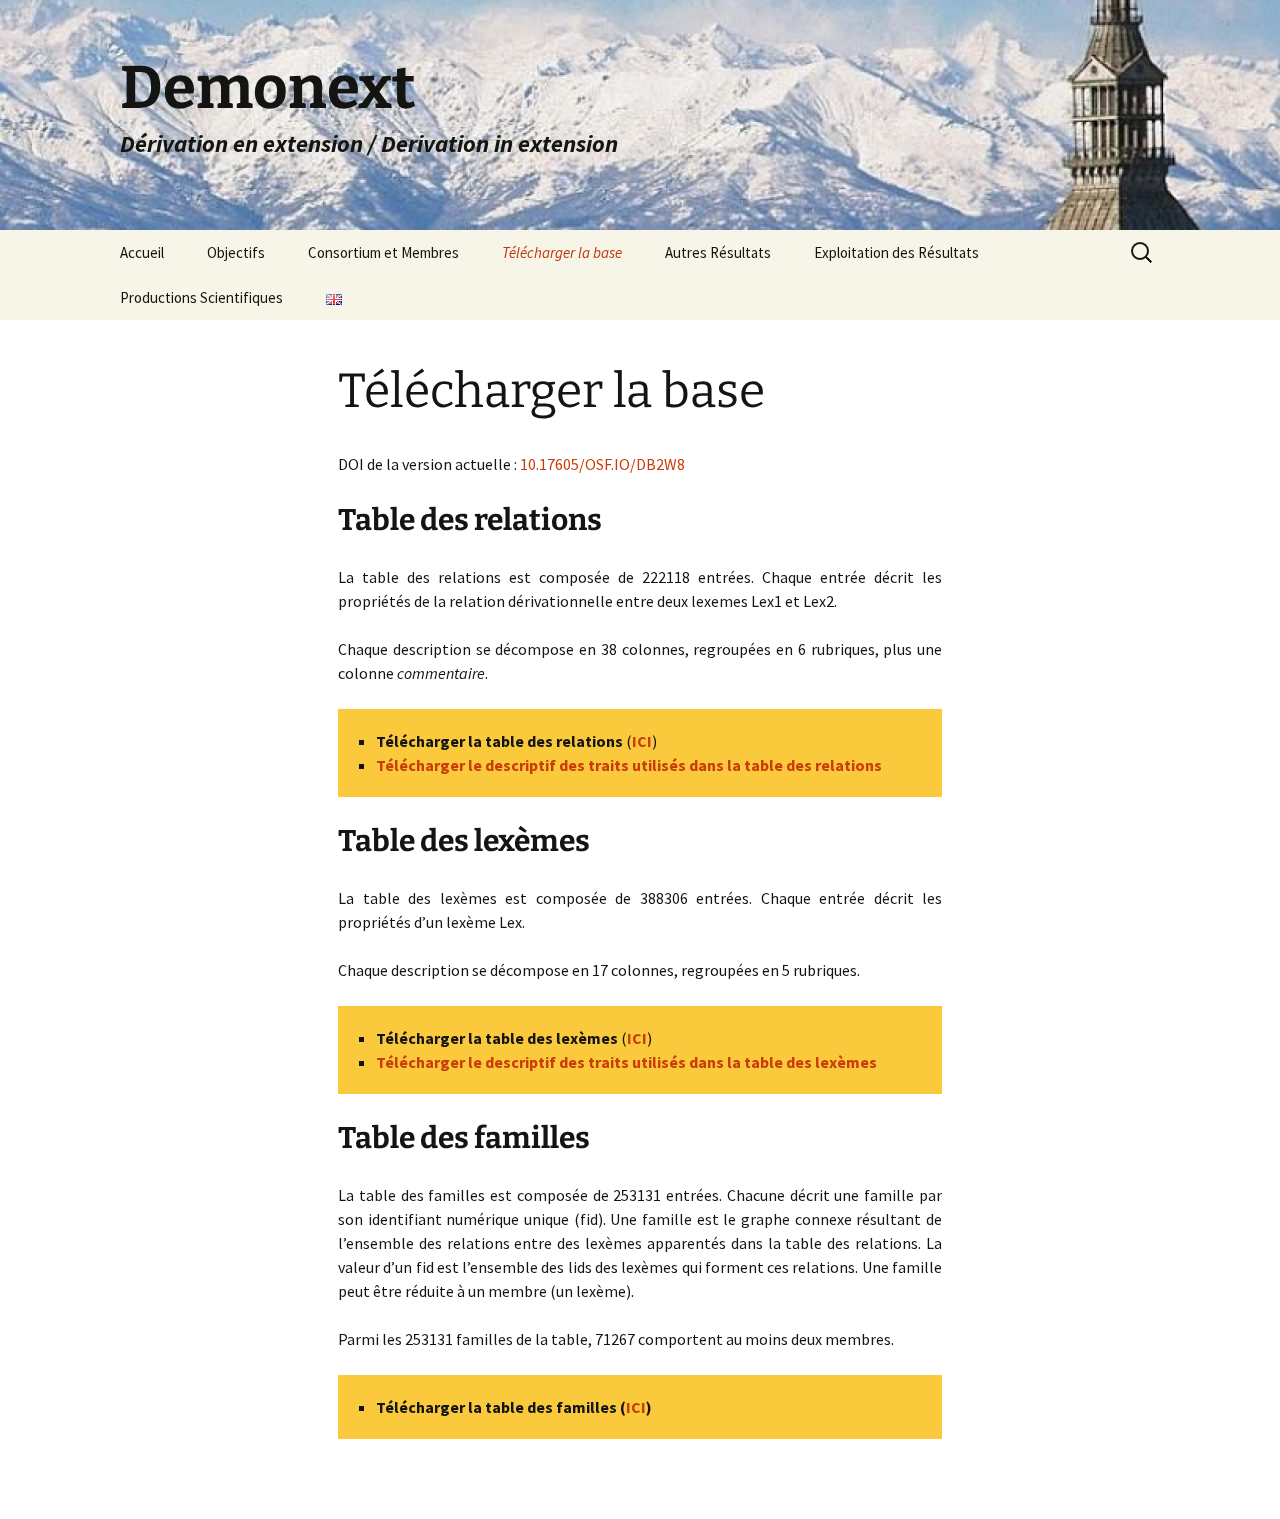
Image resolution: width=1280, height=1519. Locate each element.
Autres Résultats (718, 252)
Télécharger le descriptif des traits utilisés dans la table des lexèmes (626, 1062)
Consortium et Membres (383, 252)
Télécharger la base (562, 252)
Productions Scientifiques (201, 297)
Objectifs (236, 252)
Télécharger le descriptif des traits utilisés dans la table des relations (629, 765)
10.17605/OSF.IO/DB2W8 (602, 464)
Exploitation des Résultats (896, 252)
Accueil (142, 252)
